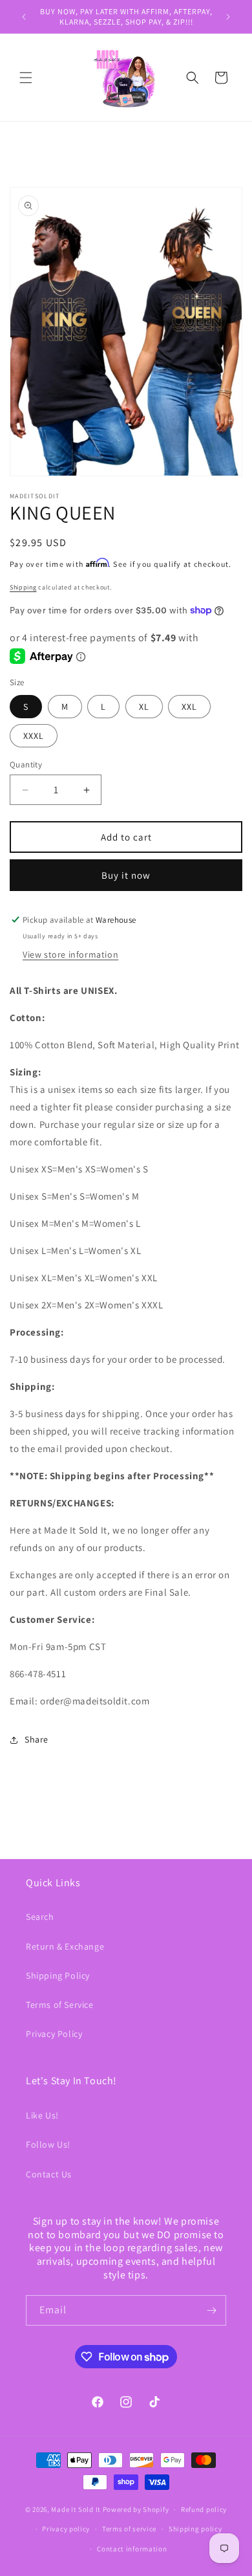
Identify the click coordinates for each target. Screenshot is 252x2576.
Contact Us (49, 2174)
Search (40, 1917)
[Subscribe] (211, 2310)
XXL (189, 707)
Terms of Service (60, 2005)
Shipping (23, 587)
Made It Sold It (76, 2509)
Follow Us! (48, 2144)
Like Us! (42, 2115)
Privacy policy (66, 2529)
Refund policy (204, 2509)
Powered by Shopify (136, 2509)
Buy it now (126, 875)
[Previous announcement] (24, 17)
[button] (26, 78)
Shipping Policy (58, 1976)
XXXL (34, 736)
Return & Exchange (65, 1946)
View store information (70, 954)
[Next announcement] (228, 17)
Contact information (132, 2549)
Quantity (26, 765)
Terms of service (129, 2529)
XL (144, 707)
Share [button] (37, 1739)
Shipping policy (195, 2529)
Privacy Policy (54, 2034)
